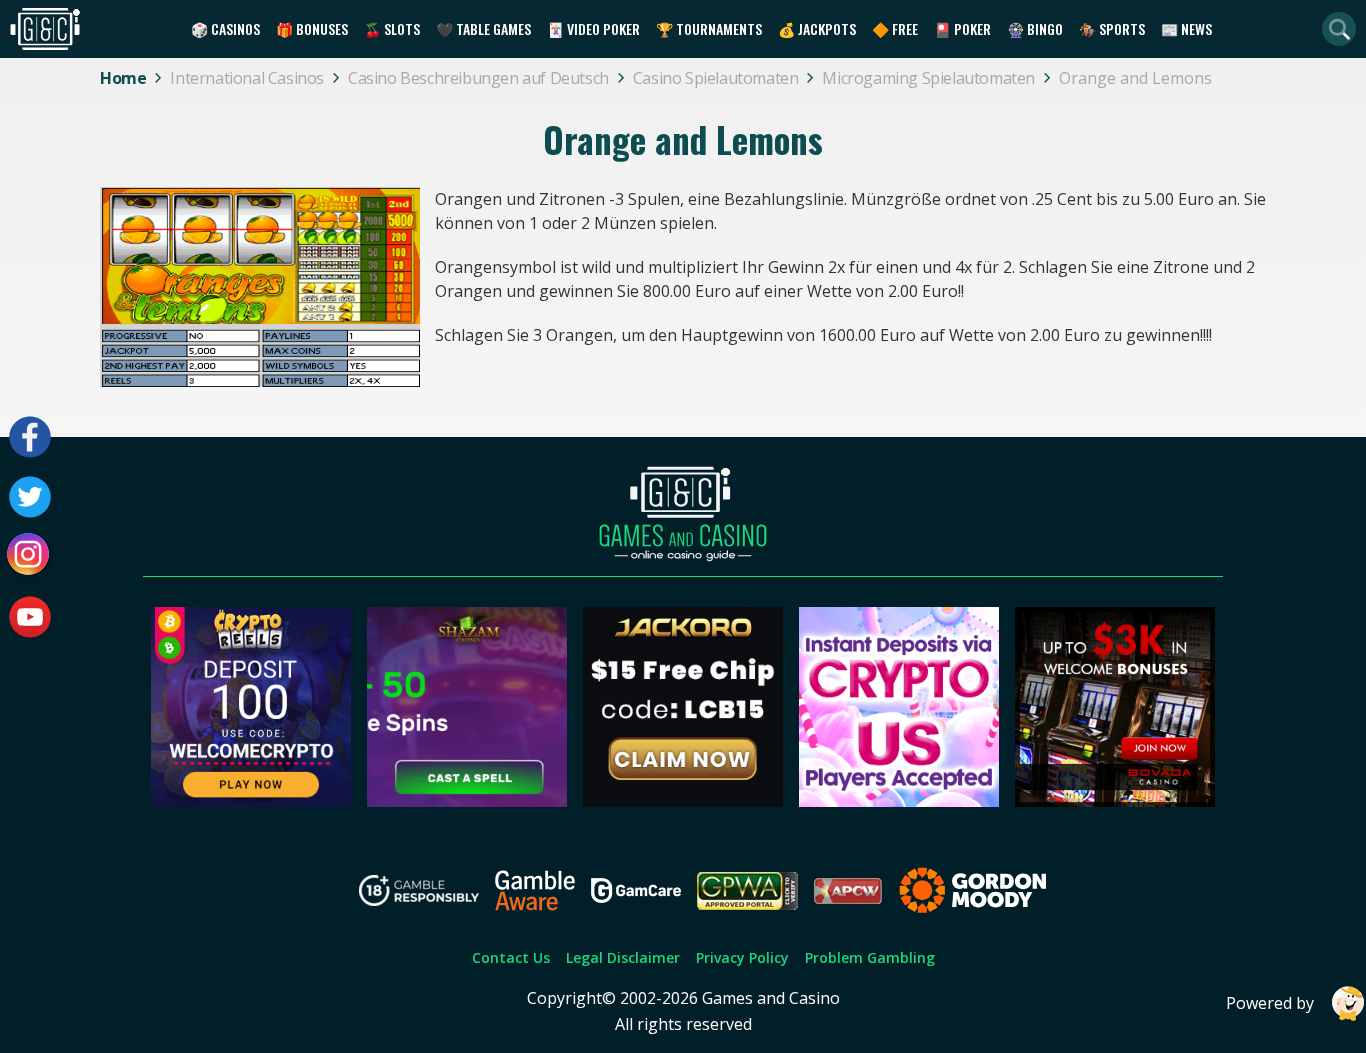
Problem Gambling (870, 957)
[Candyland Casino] (899, 801)
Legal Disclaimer (623, 957)
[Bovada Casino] (1115, 801)
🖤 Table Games (483, 28)
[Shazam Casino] (467, 801)
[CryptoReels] (251, 801)
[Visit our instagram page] (30, 557)
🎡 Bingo (1035, 28)
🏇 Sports (1112, 28)
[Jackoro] (683, 801)
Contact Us (511, 957)
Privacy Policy (742, 957)
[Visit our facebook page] (30, 437)
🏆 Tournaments (709, 28)
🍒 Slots (392, 28)
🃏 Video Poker (593, 28)
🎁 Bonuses (312, 28)
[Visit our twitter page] (30, 497)
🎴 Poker (962, 28)
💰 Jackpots (817, 28)
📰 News (1186, 28)
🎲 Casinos (225, 28)
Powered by (1270, 1003)
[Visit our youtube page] (30, 617)
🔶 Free (895, 28)
